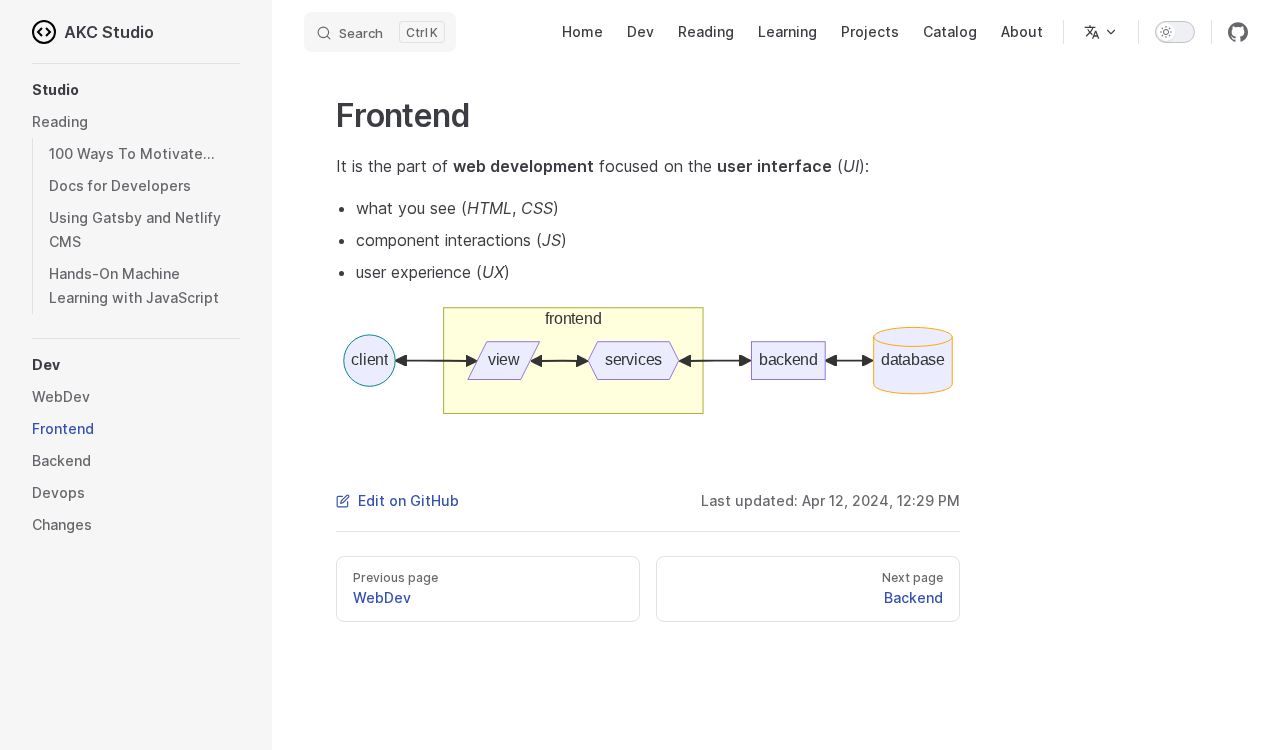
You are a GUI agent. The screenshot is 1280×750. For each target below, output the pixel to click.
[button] (136, 90)
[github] (1238, 32)
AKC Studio (109, 32)
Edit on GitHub (408, 500)
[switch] (1175, 32)
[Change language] (1101, 32)
